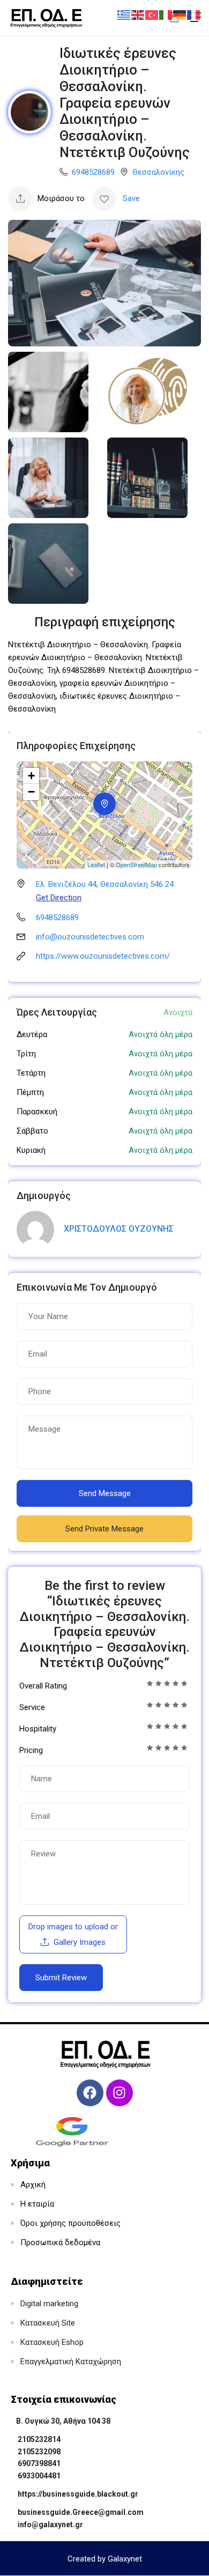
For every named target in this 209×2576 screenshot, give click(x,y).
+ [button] (31, 776)
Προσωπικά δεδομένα (60, 2242)
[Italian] (166, 14)
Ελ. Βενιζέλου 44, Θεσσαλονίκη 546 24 (105, 884)
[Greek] (124, 14)
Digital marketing (49, 2304)
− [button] (31, 792)
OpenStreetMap (136, 864)
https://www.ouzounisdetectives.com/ (103, 956)
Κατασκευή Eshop (52, 2342)
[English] (138, 14)
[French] (194, 14)
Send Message (105, 1493)
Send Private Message (104, 1529)
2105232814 (39, 2439)
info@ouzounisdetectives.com (90, 937)
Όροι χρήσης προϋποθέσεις (70, 2223)
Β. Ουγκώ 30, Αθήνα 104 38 (63, 2421)
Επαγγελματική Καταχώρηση (71, 2362)
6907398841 (39, 2463)
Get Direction (59, 898)
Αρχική (33, 2185)
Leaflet (96, 864)
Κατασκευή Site (48, 2323)
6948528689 (93, 172)
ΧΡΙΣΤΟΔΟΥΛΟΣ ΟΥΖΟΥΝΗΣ (119, 1229)
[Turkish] (152, 14)
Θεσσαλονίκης (158, 172)
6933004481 (39, 2476)
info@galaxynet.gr (50, 2525)
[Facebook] (90, 2093)
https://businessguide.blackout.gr (78, 2494)
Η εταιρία (37, 2204)
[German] (180, 14)
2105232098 (39, 2452)
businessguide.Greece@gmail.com (81, 2512)
